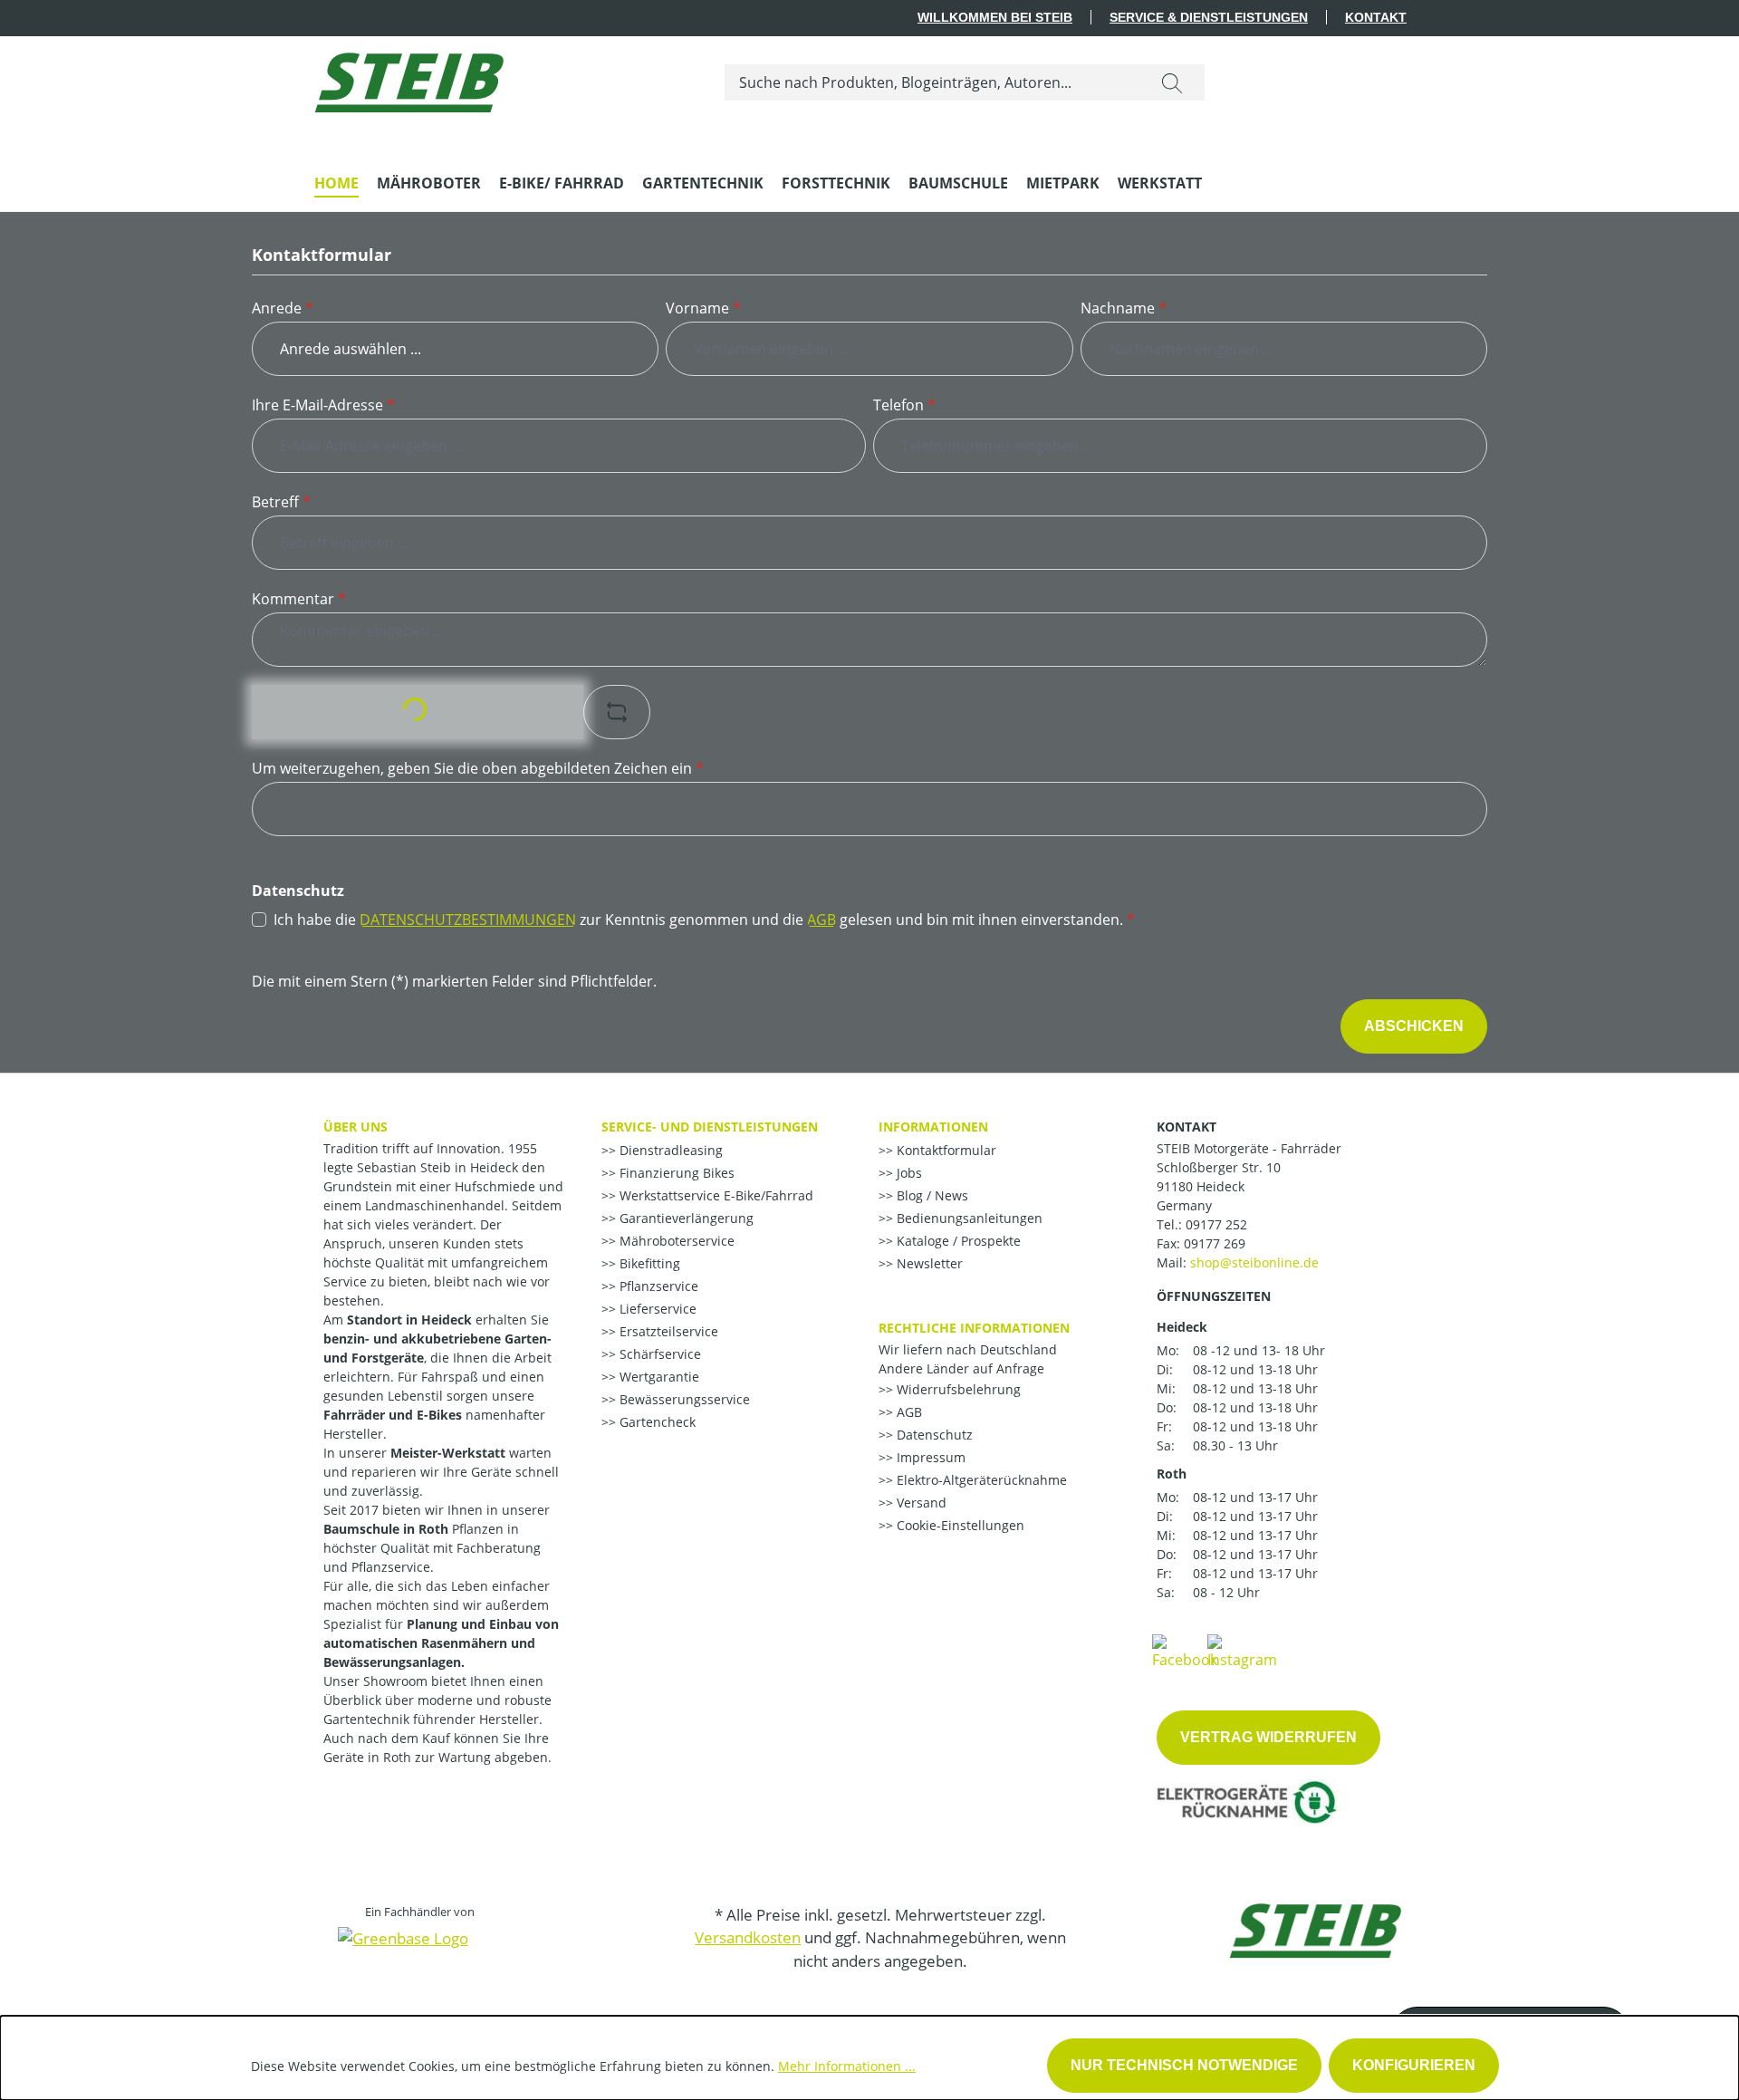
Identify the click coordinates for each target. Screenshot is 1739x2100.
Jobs (908, 1173)
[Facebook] (1185, 1651)
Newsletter (928, 1263)
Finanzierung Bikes (675, 1173)
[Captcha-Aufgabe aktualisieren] (617, 712)
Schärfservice (658, 1354)
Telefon (904, 405)
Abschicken (1414, 1026)
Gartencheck (656, 1422)
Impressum (929, 1457)
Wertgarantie (658, 1377)
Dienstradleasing (669, 1150)
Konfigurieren (1414, 2065)
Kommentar (299, 599)
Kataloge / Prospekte (957, 1241)
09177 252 (1216, 1224)
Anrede (283, 308)
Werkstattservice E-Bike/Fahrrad (715, 1195)
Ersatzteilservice (667, 1331)
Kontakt (1376, 17)
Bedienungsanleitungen (968, 1218)
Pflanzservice (657, 1286)
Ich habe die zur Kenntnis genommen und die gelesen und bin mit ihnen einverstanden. (704, 920)
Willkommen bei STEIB (995, 17)
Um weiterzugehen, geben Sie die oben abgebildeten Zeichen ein (478, 768)
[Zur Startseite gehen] (409, 78)
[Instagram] (1242, 1651)
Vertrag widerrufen (1268, 1737)
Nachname (1124, 308)
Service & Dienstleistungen (1209, 17)
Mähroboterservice (675, 1241)
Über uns (355, 1127)
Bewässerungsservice (683, 1399)
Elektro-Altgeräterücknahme (980, 1480)
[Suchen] (1172, 82)
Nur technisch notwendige (1184, 2065)
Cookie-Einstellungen (959, 1525)
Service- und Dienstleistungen (710, 1127)
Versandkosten (748, 1937)
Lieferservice (656, 1309)
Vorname (703, 308)
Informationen (933, 1127)
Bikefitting (648, 1263)
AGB (821, 920)
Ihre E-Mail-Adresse (323, 405)
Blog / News (931, 1195)
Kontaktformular (945, 1150)
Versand (920, 1503)
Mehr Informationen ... (847, 2066)
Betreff (281, 502)
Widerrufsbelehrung (957, 1389)
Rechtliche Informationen (974, 1328)
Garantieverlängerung (685, 1218)
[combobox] (932, 82)
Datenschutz (933, 1435)
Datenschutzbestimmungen (468, 920)
